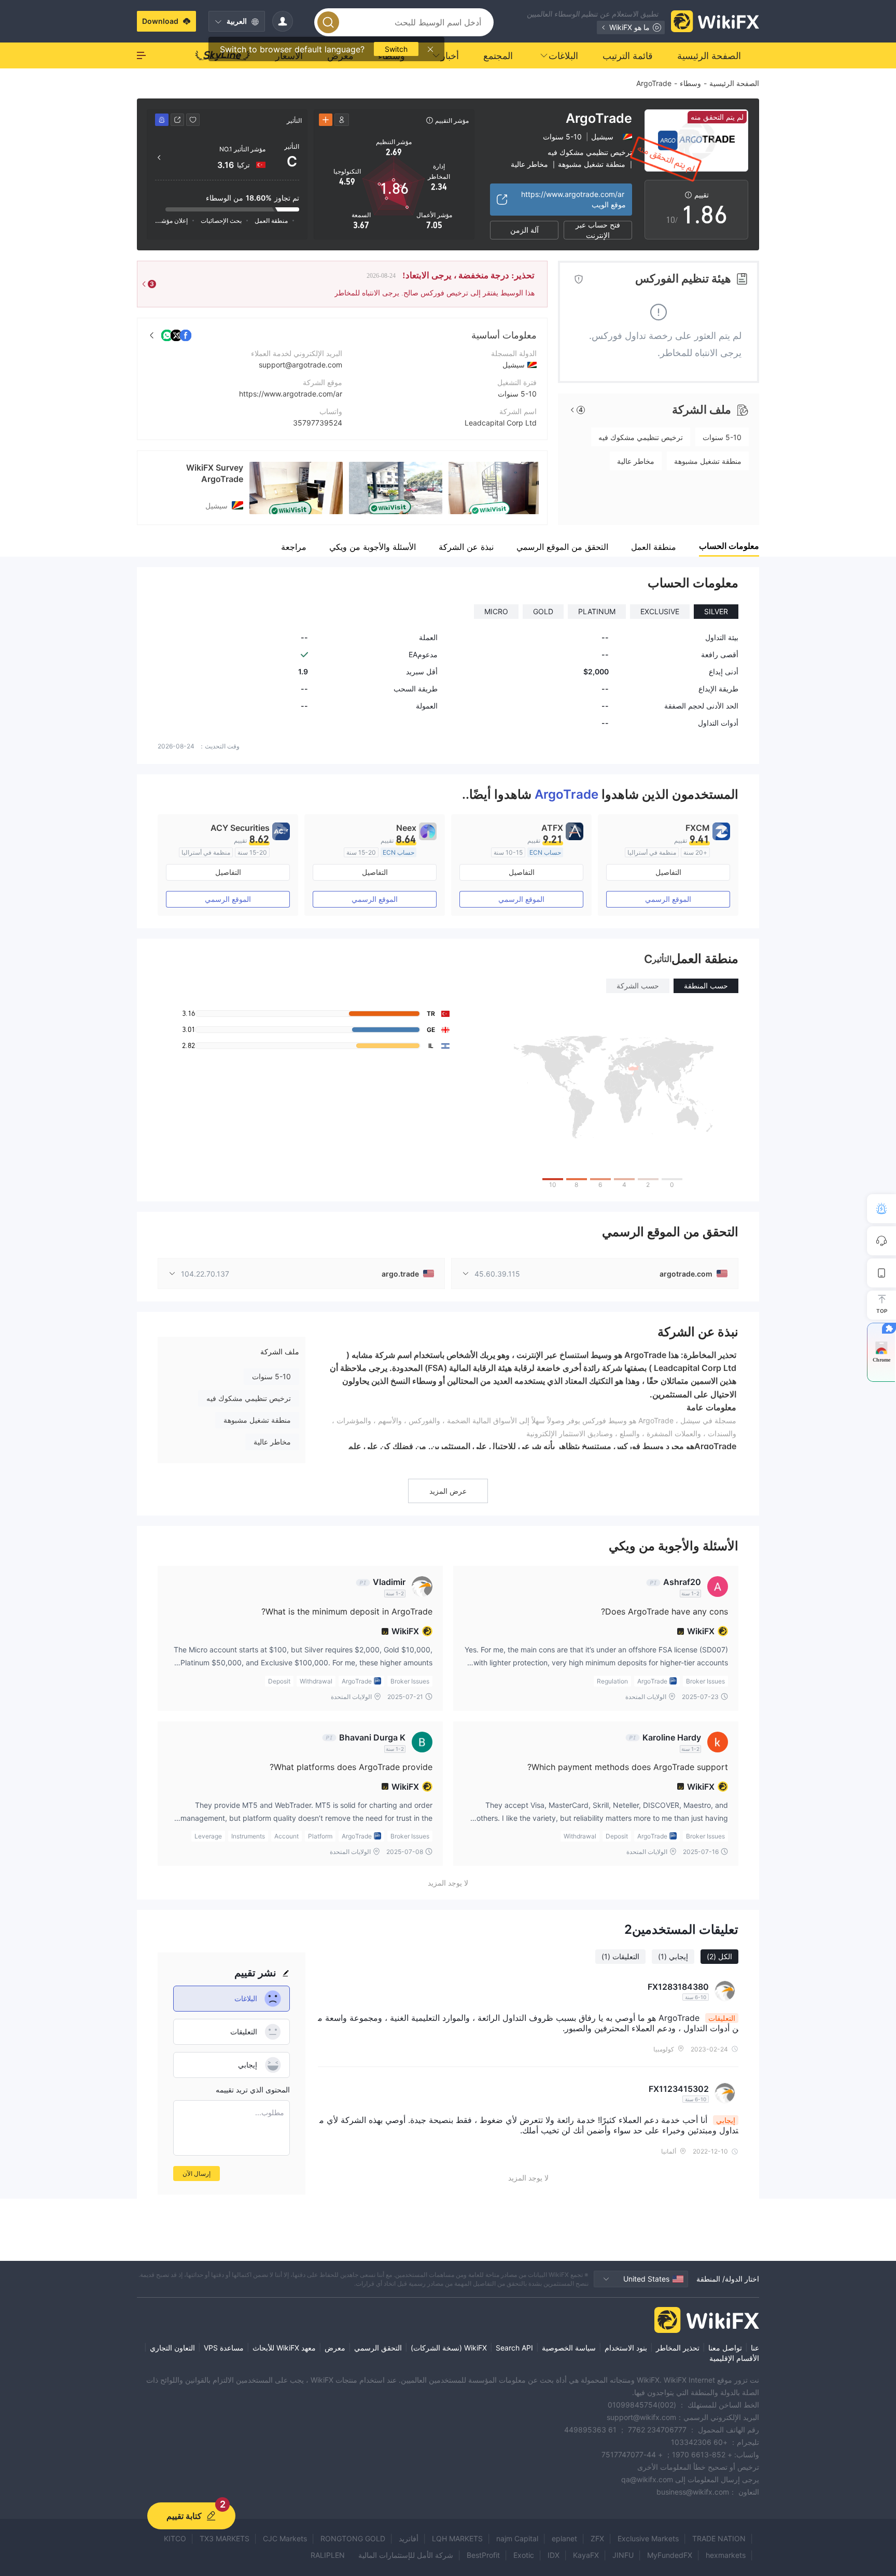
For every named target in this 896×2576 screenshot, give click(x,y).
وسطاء (690, 83)
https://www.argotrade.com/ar (291, 394)
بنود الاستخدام (626, 2348)
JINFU (623, 2555)
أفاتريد (409, 2538)
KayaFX (586, 2555)
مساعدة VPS (224, 2348)
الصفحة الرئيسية (734, 83)
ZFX (597, 2538)
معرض (335, 2348)
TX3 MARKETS (225, 2538)
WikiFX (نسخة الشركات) (449, 2348)
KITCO (175, 2538)
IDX (554, 2555)
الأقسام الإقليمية (734, 2358)
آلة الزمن (524, 230)
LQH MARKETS (457, 2538)
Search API (514, 2348)
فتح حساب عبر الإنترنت (598, 230)
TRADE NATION (719, 2538)
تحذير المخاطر (678, 2348)
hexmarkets (726, 2555)
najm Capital (517, 2538)
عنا (755, 2348)
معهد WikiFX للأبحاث (284, 2348)
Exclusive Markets (648, 2538)
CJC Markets (285, 2538)
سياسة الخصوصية (569, 2348)
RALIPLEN (328, 2555)
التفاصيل (668, 872)
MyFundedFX (670, 2555)
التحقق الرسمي (378, 2348)
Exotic (524, 2555)
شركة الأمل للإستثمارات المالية (406, 2555)
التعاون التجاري (172, 2348)
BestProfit (483, 2555)
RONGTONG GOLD (353, 2538)
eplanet (564, 2538)
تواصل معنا (725, 2348)
